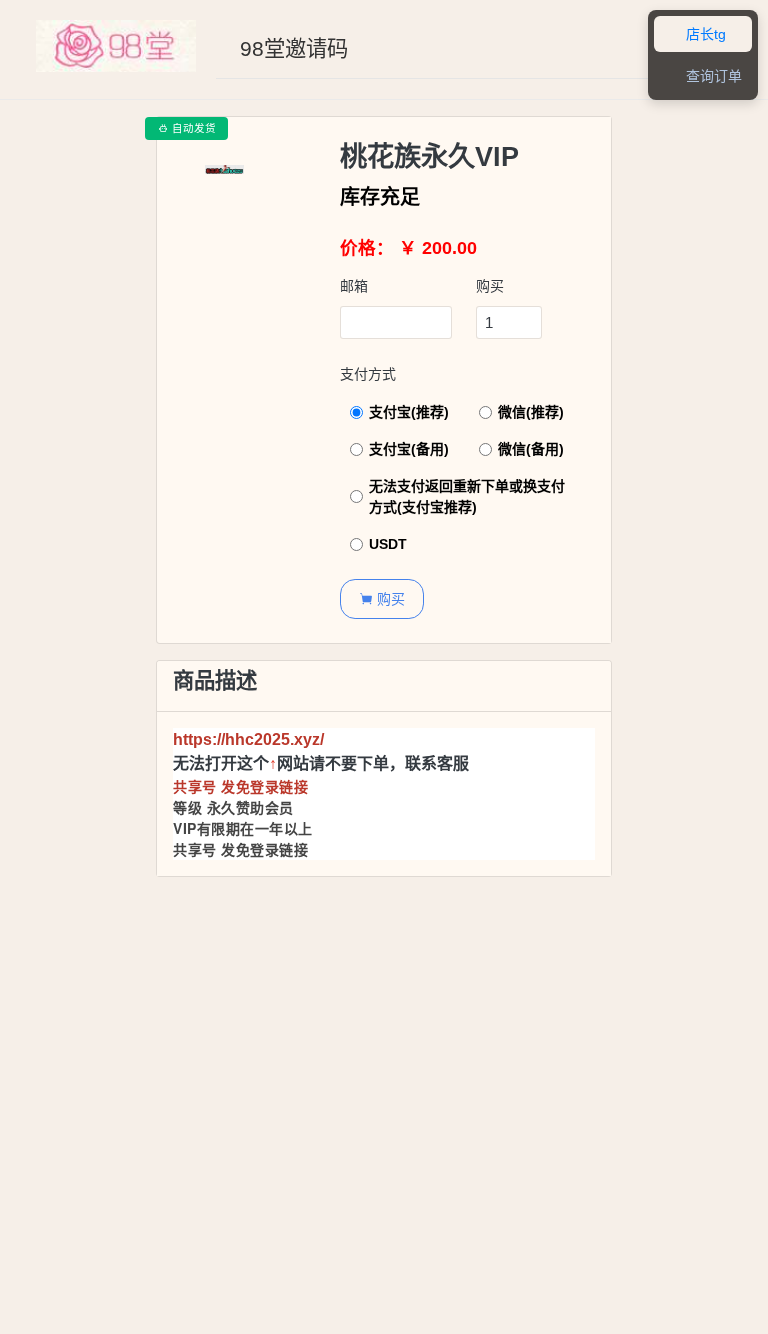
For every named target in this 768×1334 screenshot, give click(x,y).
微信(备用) (531, 449)
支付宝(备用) (409, 449)
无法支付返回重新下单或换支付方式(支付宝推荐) (467, 496)
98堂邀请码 (294, 49)
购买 (490, 286)
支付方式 (368, 374)
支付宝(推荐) (409, 412)
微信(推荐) (531, 412)
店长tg (695, 34)
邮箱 (354, 286)
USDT (388, 544)
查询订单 (703, 76)
